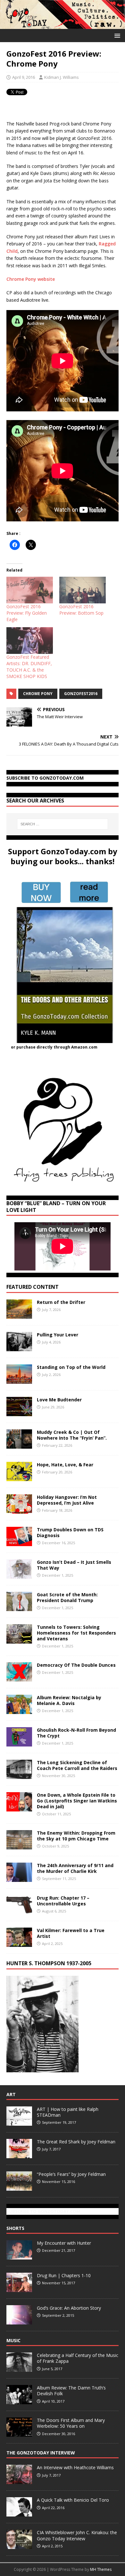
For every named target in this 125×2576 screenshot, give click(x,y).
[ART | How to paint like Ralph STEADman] (19, 2122)
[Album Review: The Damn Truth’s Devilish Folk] (19, 2401)
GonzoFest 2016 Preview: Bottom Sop (81, 610)
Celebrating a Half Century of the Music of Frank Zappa (78, 2358)
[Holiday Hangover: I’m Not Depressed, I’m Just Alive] (19, 1510)
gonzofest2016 (81, 694)
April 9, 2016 (24, 77)
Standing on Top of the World (71, 1367)
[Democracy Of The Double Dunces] (19, 1678)
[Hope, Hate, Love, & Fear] (19, 1477)
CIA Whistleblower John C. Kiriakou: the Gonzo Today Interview (77, 2535)
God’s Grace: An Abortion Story (69, 2308)
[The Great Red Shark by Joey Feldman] (19, 2155)
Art (11, 2094)
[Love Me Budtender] (19, 1412)
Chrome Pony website (31, 279)
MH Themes (101, 2569)
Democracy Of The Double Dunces (76, 1665)
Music (13, 2340)
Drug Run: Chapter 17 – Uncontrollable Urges (63, 1901)
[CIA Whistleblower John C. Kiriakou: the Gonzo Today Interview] (19, 2546)
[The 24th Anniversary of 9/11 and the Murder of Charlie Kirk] (19, 1878)
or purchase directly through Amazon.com (54, 1047)
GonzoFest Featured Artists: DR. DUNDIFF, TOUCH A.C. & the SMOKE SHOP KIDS (29, 667)
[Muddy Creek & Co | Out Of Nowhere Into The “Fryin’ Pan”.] (19, 1445)
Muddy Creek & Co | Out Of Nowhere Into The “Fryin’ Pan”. (72, 1435)
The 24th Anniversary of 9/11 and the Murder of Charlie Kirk (75, 1868)
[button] (116, 35)
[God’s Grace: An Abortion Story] (19, 2321)
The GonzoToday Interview (41, 2453)
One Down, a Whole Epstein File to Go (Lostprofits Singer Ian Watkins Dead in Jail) (77, 1801)
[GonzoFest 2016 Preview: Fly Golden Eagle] (30, 590)
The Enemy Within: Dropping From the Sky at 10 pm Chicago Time (76, 1836)
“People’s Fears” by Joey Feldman (71, 2174)
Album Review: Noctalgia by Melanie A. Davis (69, 1700)
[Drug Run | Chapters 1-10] (19, 2288)
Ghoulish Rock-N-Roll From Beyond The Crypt (76, 1733)
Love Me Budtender (60, 1400)
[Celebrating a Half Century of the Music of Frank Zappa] (19, 2368)
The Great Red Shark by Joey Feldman (76, 2142)
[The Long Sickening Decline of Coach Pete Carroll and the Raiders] (19, 1775)
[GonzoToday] (63, 25)
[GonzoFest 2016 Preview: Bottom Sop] (83, 590)
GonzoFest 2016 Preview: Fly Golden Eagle (27, 613)
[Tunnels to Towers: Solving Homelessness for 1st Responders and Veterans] (19, 1640)
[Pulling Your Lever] (19, 1347)
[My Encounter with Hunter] (19, 2256)
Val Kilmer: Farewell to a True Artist (71, 1933)
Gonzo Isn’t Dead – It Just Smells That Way (74, 1565)
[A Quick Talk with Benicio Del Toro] (19, 2513)
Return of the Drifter (61, 1302)
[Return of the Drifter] (19, 1315)
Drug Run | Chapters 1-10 (64, 2275)
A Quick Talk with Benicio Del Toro (73, 2500)
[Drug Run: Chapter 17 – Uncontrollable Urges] (19, 1911)
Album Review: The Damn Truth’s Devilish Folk (71, 2391)
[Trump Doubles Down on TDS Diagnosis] (19, 1542)
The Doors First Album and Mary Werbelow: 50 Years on (71, 2423)
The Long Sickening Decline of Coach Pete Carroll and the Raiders (77, 1765)
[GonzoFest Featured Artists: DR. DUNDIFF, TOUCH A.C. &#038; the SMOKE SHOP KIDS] (30, 641)
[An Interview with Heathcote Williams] (19, 2481)
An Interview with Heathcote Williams (75, 2467)
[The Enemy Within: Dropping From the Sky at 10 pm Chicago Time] (19, 1846)
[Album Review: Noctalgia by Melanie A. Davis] (19, 1710)
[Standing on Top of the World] (19, 1380)
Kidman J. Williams (62, 77)
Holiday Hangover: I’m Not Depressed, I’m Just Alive (67, 1500)
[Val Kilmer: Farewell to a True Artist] (19, 1943)
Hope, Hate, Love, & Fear (65, 1465)
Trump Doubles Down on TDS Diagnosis (70, 1532)
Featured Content (33, 1287)
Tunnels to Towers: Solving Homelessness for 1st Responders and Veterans (76, 1633)
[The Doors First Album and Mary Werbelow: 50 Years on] (19, 2433)
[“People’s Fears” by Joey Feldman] (19, 2187)
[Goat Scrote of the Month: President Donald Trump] (19, 1607)
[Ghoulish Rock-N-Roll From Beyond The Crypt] (19, 1742)
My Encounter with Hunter (64, 2243)
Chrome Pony (38, 694)
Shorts (15, 2228)
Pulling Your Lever (58, 1335)
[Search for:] (63, 824)
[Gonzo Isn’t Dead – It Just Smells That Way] (19, 1575)
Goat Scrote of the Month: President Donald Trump (67, 1597)
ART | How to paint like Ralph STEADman (68, 2112)
